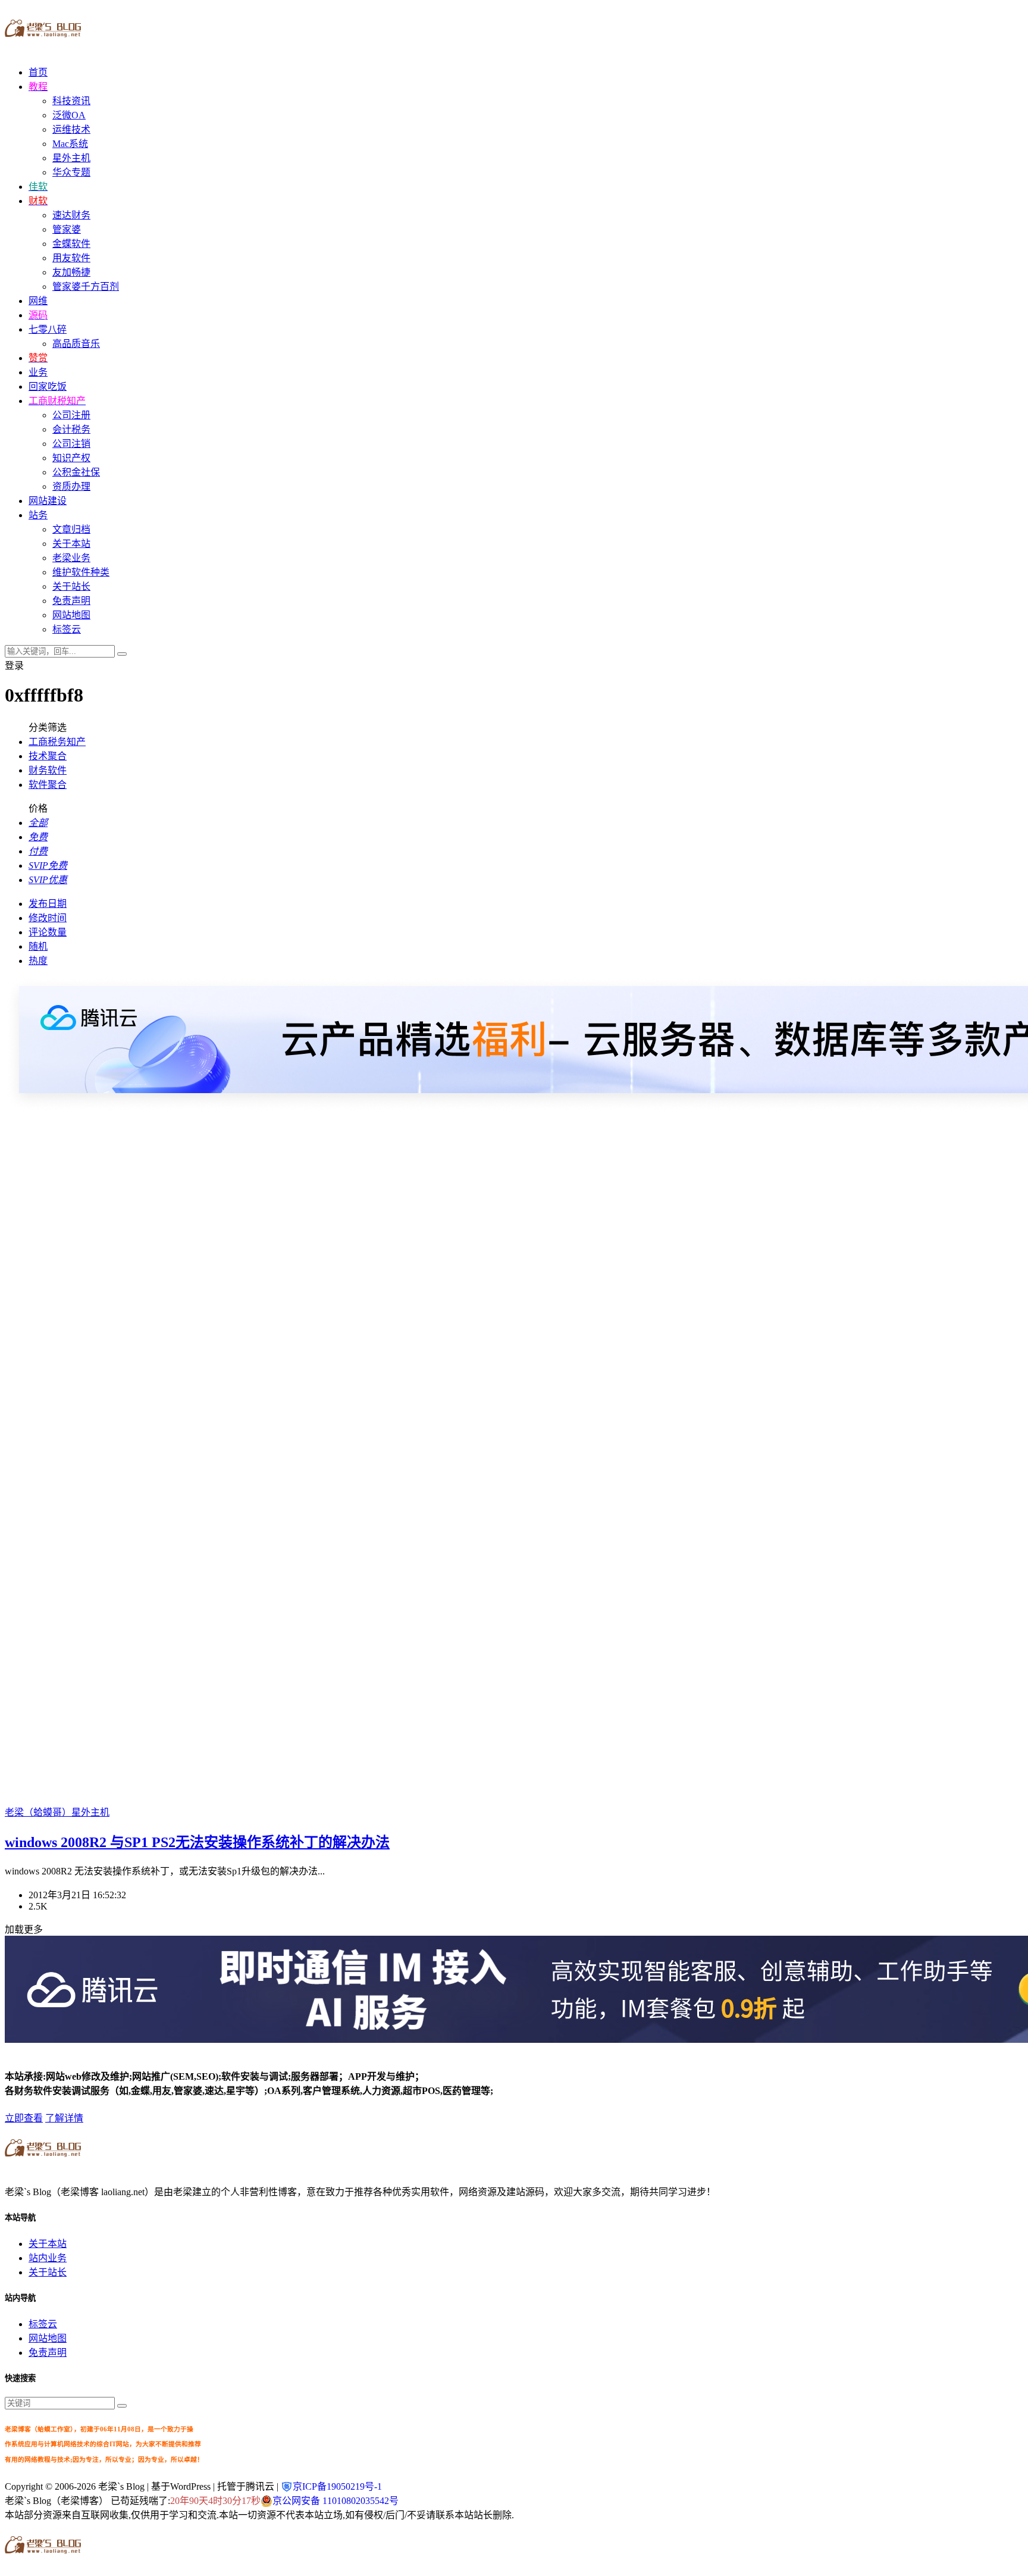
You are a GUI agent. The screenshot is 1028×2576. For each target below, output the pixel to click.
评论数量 (48, 932)
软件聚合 (48, 785)
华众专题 (71, 172)
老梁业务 (71, 558)
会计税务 (71, 429)
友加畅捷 (71, 272)
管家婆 (67, 229)
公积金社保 (76, 472)
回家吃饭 (48, 386)
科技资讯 (71, 101)
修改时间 (48, 918)
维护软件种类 (81, 572)
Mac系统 (70, 144)
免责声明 (71, 601)
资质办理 (71, 486)
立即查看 (24, 2118)
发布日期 (48, 904)
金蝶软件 (71, 244)
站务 (38, 515)
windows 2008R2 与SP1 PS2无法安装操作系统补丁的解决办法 (197, 1842)
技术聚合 (48, 756)
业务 (38, 372)
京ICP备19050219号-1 (337, 2486)
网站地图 (71, 615)
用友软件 (71, 258)
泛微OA (69, 115)
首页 (38, 72)
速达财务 (71, 215)
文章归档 (71, 529)
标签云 (67, 629)
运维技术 (71, 129)
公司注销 (71, 444)
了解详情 (64, 2118)
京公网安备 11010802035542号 (336, 2501)
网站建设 (48, 501)
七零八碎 (48, 329)
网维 (38, 301)
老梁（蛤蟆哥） (38, 1812)
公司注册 (71, 415)
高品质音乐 (76, 344)
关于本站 (71, 544)
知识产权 (71, 458)
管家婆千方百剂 (86, 287)
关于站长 (71, 586)
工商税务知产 (57, 742)
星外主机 (71, 158)
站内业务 (48, 2258)
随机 (38, 946)
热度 (38, 961)
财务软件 (48, 770)
